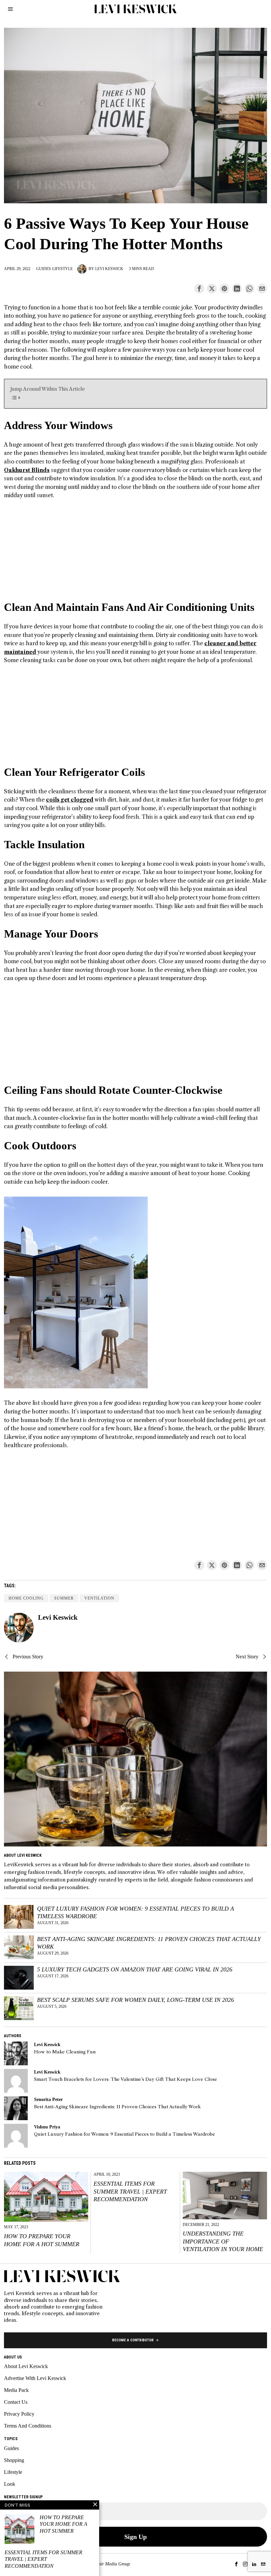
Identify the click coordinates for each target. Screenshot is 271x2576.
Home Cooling (26, 1598)
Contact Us (16, 2402)
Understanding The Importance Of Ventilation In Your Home (223, 2241)
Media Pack (16, 2390)
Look (10, 2484)
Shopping (14, 2460)
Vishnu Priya (47, 2127)
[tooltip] (199, 289)
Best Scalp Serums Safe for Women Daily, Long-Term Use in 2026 (135, 2000)
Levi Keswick (109, 269)
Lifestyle (62, 269)
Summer (64, 1598)
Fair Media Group (113, 2564)
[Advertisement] (135, 554)
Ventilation (99, 1598)
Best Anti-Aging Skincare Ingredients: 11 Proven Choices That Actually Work (149, 1943)
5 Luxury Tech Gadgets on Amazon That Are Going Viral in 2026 (135, 1969)
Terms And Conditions (28, 2426)
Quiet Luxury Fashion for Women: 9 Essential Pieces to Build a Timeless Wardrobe (135, 1912)
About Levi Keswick (26, 2366)
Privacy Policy (19, 2414)
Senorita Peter (48, 2099)
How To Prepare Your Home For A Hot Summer (42, 2240)
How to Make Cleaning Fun (65, 2052)
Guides (43, 269)
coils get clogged (70, 800)
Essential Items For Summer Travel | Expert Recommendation (130, 2191)
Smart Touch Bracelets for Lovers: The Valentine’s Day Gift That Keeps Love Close (126, 2079)
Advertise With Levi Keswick (35, 2378)
